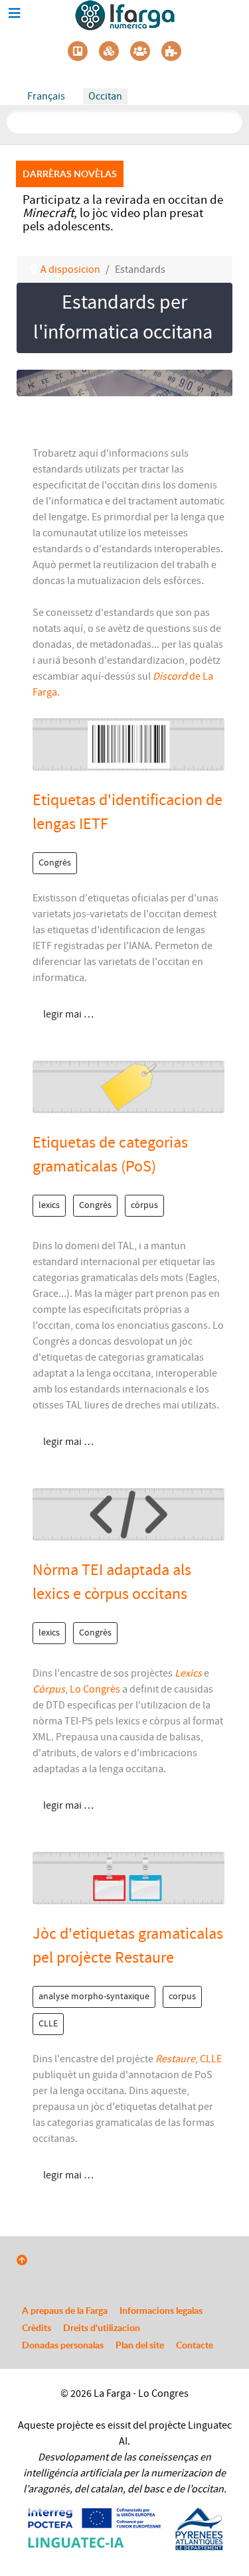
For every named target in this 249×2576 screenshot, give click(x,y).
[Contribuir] (171, 51)
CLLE (48, 2024)
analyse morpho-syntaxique (94, 1997)
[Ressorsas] (109, 51)
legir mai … (67, 1014)
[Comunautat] (140, 51)
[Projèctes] (78, 51)
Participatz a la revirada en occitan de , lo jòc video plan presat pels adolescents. (123, 213)
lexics (49, 1205)
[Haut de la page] (22, 2261)
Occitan (105, 96)
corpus (182, 1997)
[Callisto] (125, 15)
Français (46, 96)
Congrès (55, 863)
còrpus (144, 1205)
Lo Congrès (95, 1689)
